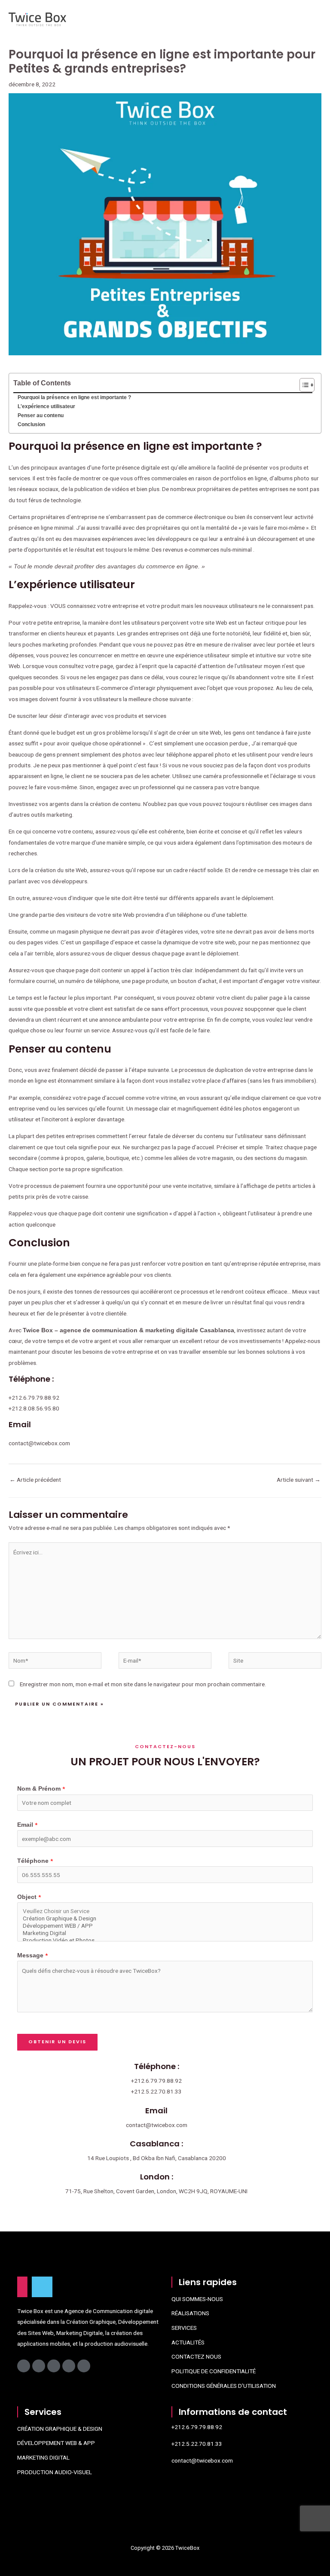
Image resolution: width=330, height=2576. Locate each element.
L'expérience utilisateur (46, 406)
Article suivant (299, 1480)
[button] (200, 20)
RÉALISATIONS (190, 2313)
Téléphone (35, 1861)
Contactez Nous (196, 2356)
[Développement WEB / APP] (165, 1926)
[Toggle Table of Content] (303, 385)
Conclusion (31, 424)
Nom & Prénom (41, 1789)
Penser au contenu (41, 415)
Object (29, 1897)
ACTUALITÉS (188, 2342)
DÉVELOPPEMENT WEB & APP (56, 2443)
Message (32, 1955)
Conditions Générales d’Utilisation (224, 2386)
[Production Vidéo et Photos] (165, 1940)
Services (184, 2328)
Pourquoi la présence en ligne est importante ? (74, 397)
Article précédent (35, 1480)
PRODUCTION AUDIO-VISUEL (55, 2472)
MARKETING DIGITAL (43, 2457)
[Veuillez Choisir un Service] (165, 1911)
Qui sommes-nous (197, 2299)
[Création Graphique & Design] (165, 1918)
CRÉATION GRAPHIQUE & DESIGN (60, 2429)
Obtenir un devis (57, 2042)
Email (27, 1825)
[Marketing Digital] (165, 1933)
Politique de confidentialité (214, 2371)
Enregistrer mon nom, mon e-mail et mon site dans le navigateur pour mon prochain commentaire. (143, 1684)
